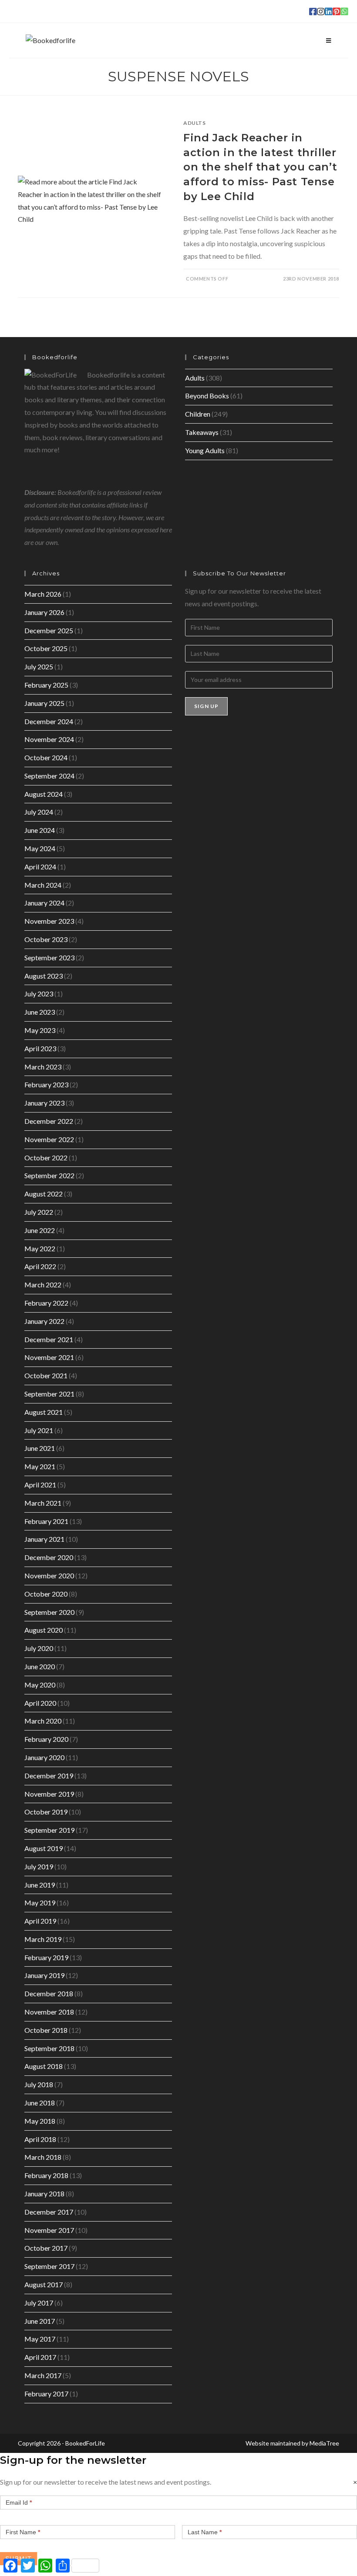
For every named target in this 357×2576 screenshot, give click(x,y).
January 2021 (44, 1539)
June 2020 (40, 1666)
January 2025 (44, 703)
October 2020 (46, 1594)
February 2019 (46, 1957)
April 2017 (40, 2357)
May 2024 (40, 848)
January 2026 (44, 612)
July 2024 (39, 812)
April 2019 (40, 1921)
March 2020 (43, 1721)
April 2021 (40, 1485)
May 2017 (40, 2339)
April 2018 (40, 2139)
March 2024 (43, 885)
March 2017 (43, 2375)
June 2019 (40, 1885)
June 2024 (40, 830)
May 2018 (40, 2121)
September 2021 (49, 1394)
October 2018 (46, 2030)
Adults (195, 123)
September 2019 (49, 1830)
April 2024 (40, 867)
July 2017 (39, 2303)
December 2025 (49, 630)
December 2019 (49, 1776)
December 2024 (49, 721)
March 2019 (43, 1939)
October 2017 (46, 2248)
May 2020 (40, 1685)
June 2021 (40, 1448)
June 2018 (40, 2103)
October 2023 (46, 939)
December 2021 (49, 1339)
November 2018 (49, 2012)
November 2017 (49, 2230)
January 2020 (44, 1757)
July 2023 (39, 994)
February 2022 (46, 1303)
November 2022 (49, 1139)
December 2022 (49, 1121)
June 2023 (40, 1012)
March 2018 (43, 2157)
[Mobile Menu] (329, 40)
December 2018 (49, 1993)
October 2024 (46, 757)
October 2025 (46, 648)
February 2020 (46, 1739)
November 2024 (49, 739)
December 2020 (49, 1557)
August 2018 (44, 2066)
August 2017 (44, 2284)
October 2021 (46, 1375)
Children (198, 414)
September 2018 (49, 2048)
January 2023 (44, 1103)
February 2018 (46, 2175)
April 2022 (40, 1266)
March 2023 (43, 1067)
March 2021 (43, 1503)
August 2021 (44, 1412)
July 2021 (39, 1430)
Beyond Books (207, 396)
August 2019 (44, 1848)
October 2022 (46, 1158)
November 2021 (49, 1357)
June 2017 (40, 2321)
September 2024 (49, 776)
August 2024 (44, 794)
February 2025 (46, 685)
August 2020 (44, 1630)
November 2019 (49, 1794)
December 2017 (49, 2212)
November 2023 (49, 921)
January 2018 (44, 2193)
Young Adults (205, 450)
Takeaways (202, 432)
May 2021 (40, 1466)
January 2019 (44, 1975)
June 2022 (40, 1230)
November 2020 (49, 1575)
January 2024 (44, 903)
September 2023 (49, 957)
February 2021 (46, 1521)
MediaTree (324, 2443)
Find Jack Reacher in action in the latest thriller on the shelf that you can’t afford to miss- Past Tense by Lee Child (260, 167)
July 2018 (39, 2084)
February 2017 (46, 2394)
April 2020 (40, 1703)
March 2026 (43, 594)
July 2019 (39, 1866)
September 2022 (49, 1175)
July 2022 (39, 1212)
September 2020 (49, 1612)
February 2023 (46, 1084)
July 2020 (39, 1648)
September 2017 (49, 2266)
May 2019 (40, 1903)
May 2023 (40, 1030)
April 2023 (40, 1048)
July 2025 (39, 667)
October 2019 (46, 1812)
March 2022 (43, 1285)
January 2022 (44, 1321)
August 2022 (44, 1194)
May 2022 (40, 1248)
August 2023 (44, 976)
